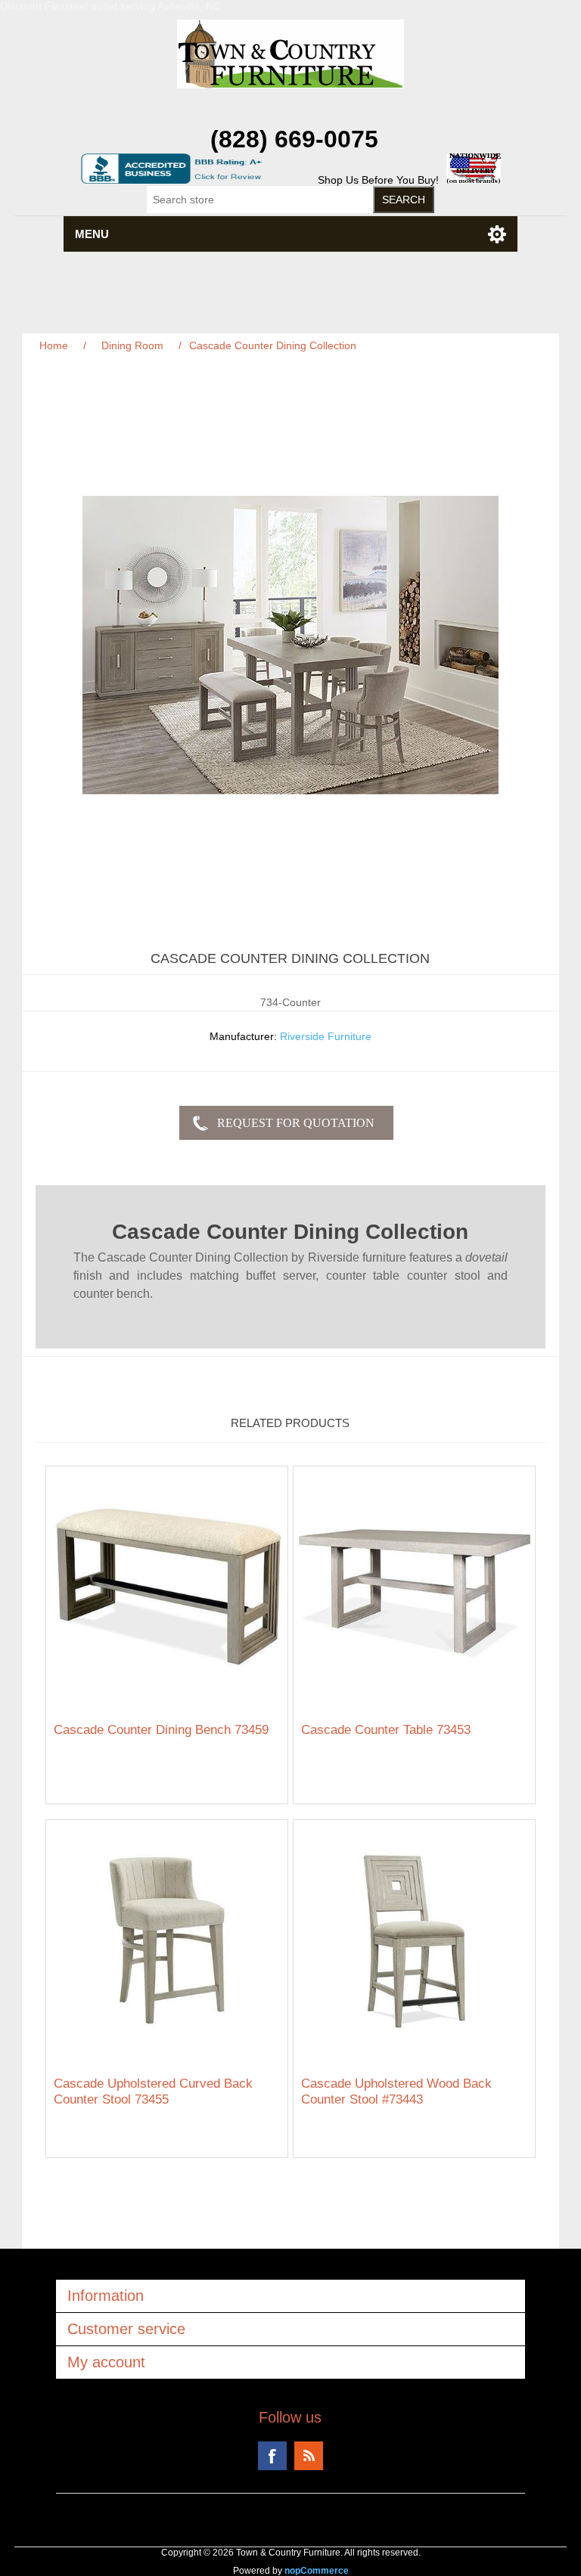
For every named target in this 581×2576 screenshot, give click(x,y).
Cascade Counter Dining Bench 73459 (161, 1730)
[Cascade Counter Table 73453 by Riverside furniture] (414, 1587)
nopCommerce (317, 2571)
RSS (309, 2456)
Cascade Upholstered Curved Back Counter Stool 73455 (153, 2091)
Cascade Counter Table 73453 (386, 1730)
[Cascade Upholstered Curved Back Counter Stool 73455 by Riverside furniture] (167, 1941)
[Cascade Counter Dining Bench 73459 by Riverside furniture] (167, 1587)
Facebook (272, 2456)
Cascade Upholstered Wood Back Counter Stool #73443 (396, 2091)
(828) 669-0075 (294, 139)
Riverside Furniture (326, 1036)
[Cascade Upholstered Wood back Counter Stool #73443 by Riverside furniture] (414, 1941)
